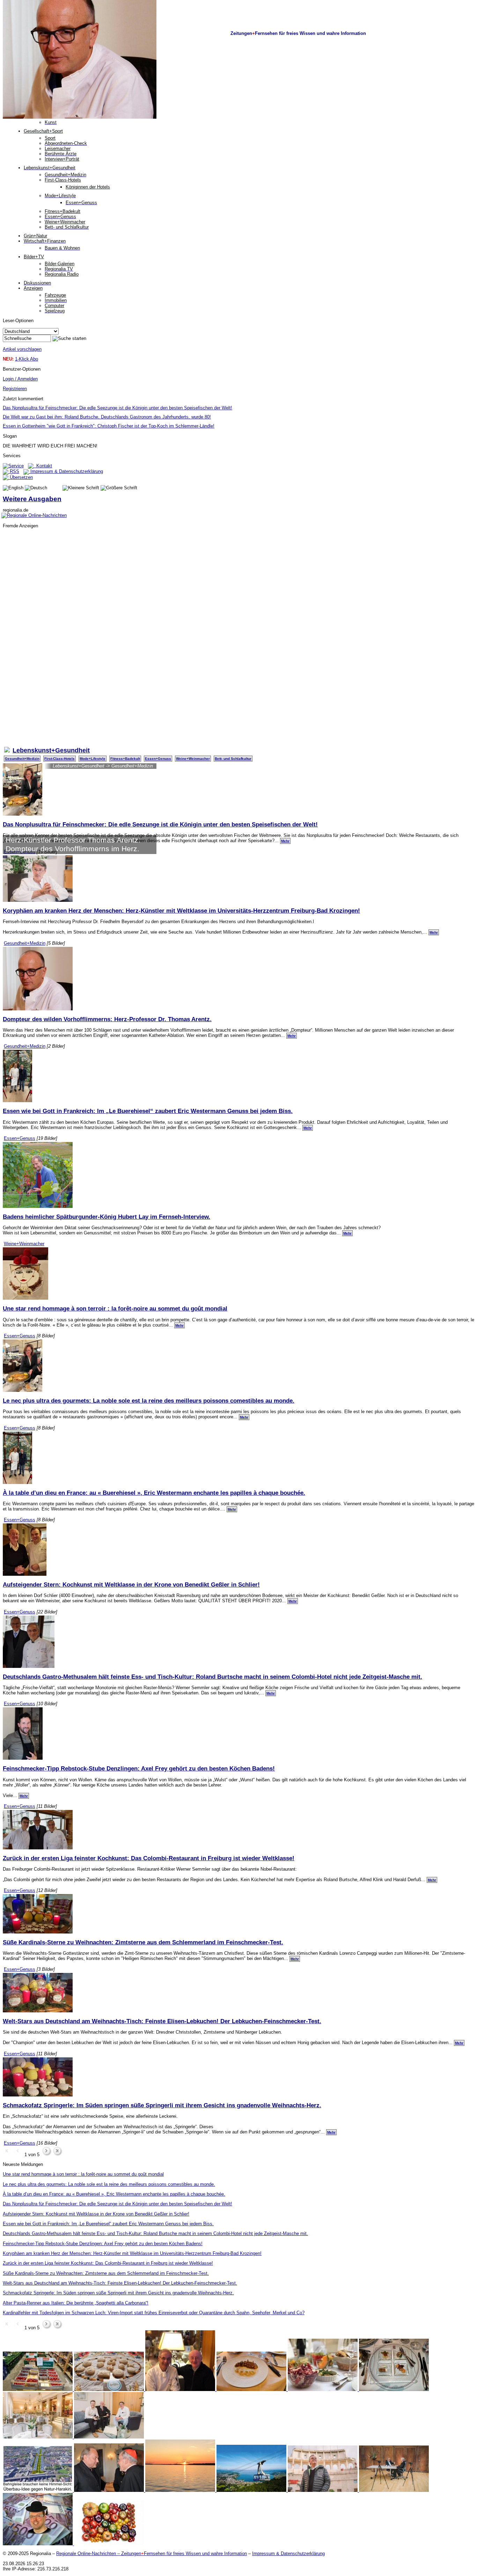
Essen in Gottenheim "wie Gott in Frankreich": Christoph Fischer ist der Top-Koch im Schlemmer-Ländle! (109, 426)
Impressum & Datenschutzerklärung (66, 471)
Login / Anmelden (20, 379)
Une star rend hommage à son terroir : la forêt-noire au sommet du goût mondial (115, 1308)
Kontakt (43, 466)
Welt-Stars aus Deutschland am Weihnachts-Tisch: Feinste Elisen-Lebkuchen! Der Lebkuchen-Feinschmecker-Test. (162, 2021)
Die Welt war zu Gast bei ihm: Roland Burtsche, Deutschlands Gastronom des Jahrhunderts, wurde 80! (107, 417)
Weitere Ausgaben (32, 499)
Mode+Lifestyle (93, 759)
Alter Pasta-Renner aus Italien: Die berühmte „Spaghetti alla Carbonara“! (76, 2303)
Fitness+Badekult (125, 759)
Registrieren (15, 389)
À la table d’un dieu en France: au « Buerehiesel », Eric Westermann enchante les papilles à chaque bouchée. (154, 1493)
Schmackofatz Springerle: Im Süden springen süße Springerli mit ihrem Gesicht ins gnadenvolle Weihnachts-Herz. (162, 2105)
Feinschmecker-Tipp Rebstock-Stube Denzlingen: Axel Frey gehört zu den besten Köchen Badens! (139, 1768)
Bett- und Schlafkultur (233, 759)
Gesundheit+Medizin (22, 759)
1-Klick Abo (27, 359)
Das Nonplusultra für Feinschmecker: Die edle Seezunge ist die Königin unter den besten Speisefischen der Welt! (118, 408)
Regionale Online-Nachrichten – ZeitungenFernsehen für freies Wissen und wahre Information (152, 2553)
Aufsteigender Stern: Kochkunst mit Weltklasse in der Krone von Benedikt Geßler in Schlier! (131, 1584)
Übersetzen (21, 477)
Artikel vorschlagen (22, 349)
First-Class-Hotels (60, 759)
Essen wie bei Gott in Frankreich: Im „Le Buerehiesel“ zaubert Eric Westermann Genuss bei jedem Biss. (148, 1111)
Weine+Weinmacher (193, 759)
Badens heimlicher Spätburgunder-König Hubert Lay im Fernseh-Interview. (107, 1217)
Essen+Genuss (158, 759)
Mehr (285, 841)
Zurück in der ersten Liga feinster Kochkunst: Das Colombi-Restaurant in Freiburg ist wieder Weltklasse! (149, 1858)
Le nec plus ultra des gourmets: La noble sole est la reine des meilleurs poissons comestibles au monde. (149, 1401)
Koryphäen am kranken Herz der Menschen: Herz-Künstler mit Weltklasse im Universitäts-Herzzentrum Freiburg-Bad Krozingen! (181, 911)
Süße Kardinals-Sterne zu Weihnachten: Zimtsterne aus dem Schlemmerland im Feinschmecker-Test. (143, 1942)
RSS (14, 471)
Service (16, 466)
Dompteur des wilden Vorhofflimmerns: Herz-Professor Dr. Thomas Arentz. (107, 1019)
